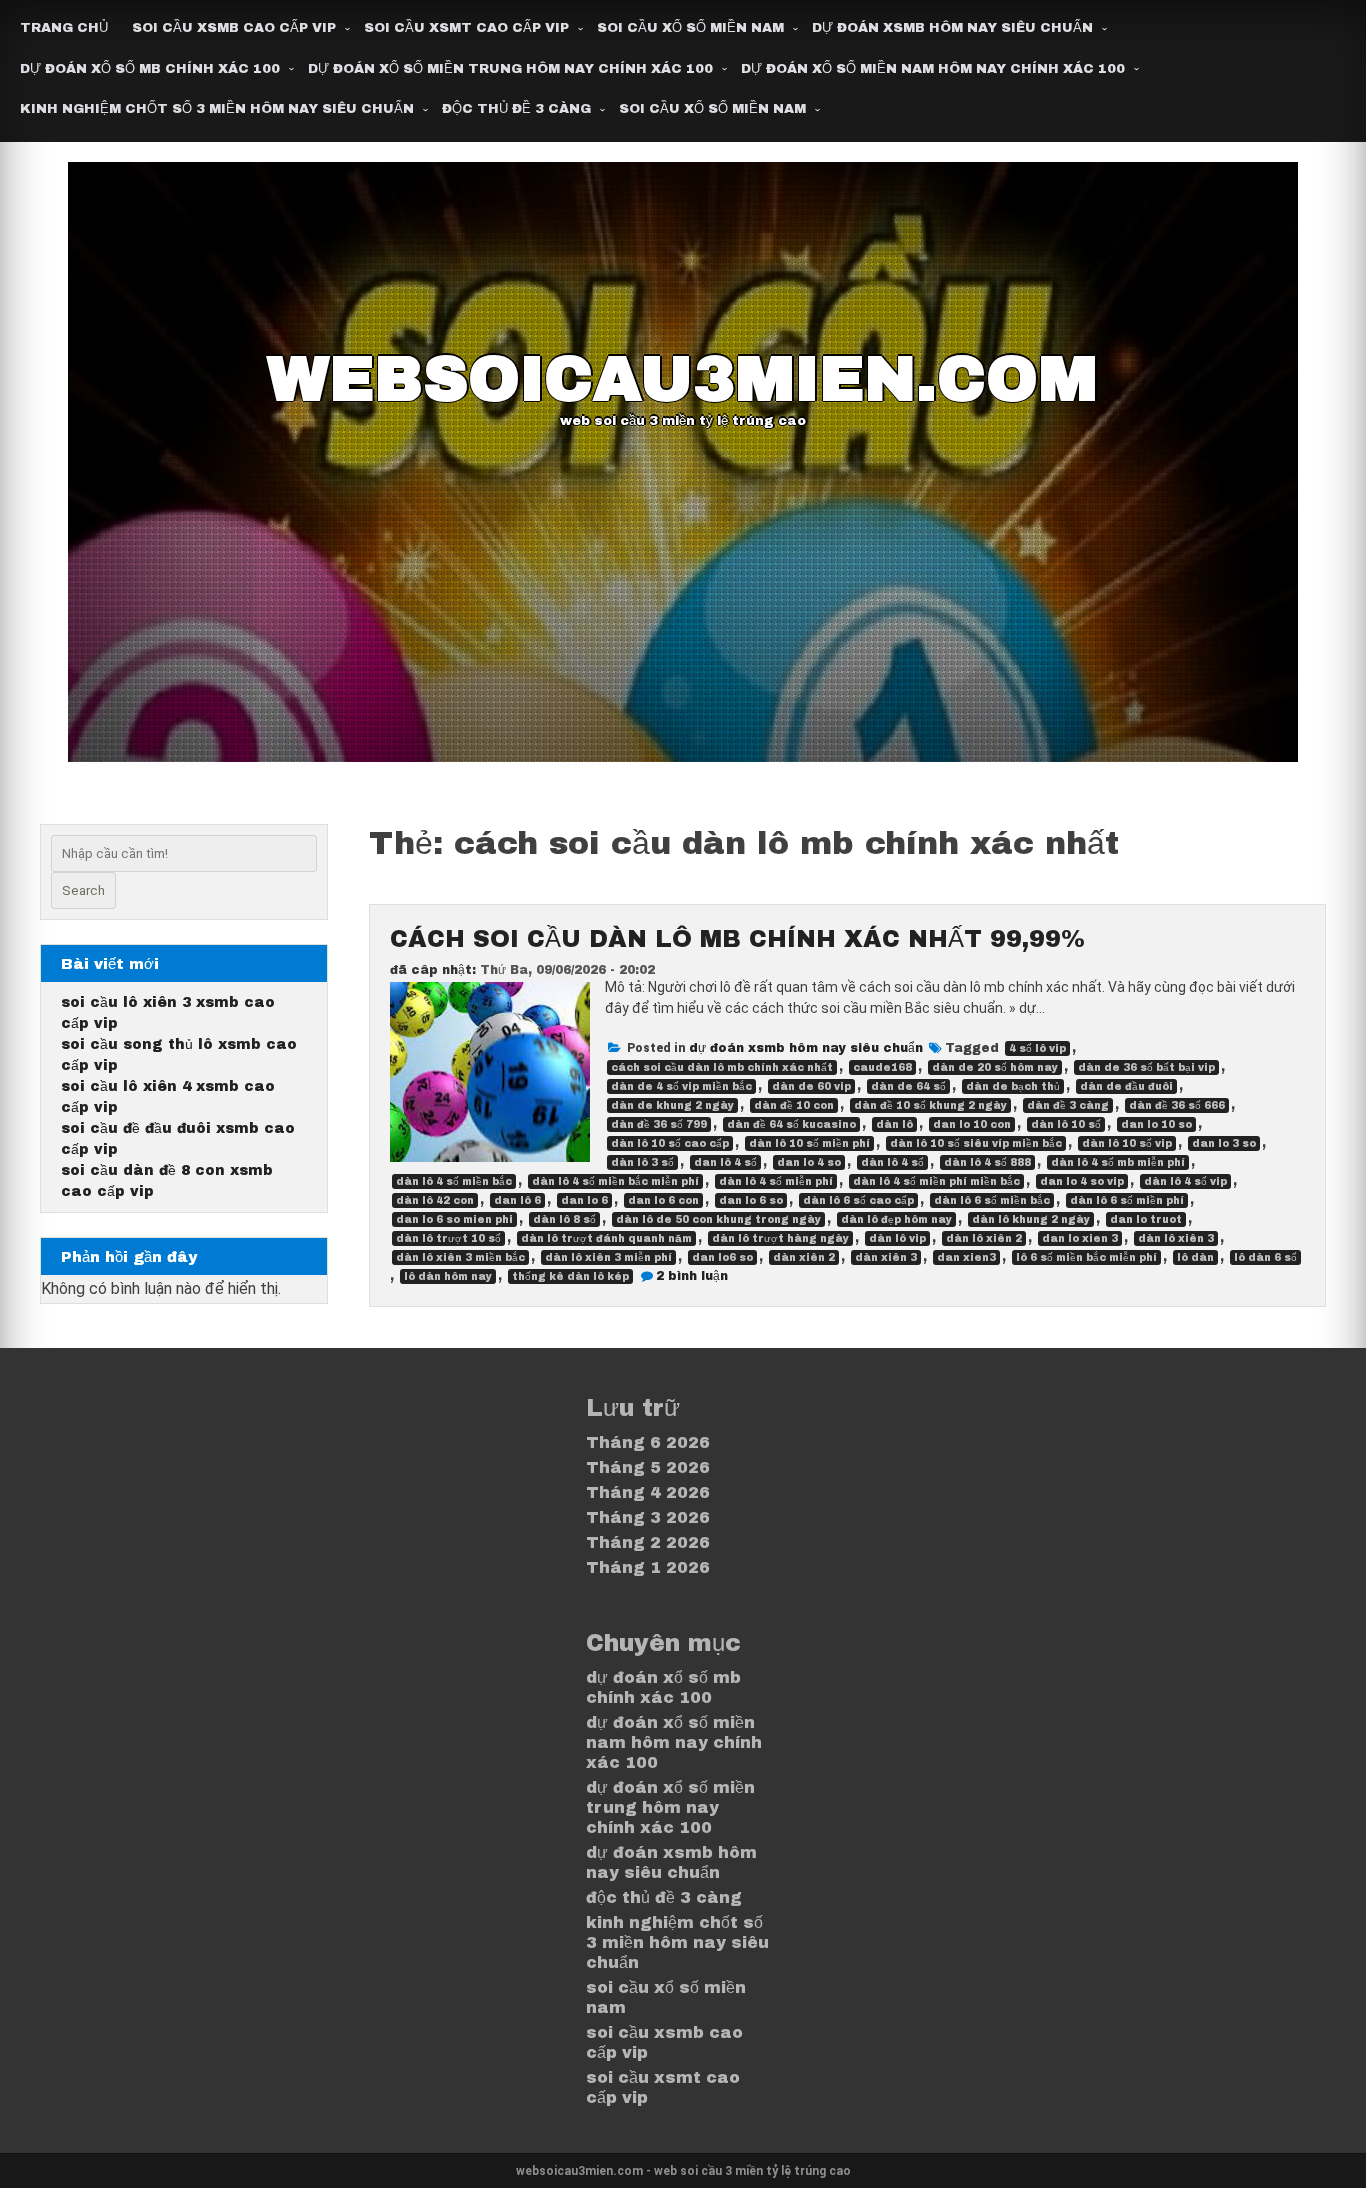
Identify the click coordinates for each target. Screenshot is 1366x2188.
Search (83, 890)
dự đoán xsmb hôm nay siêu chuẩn (952, 28)
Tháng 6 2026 (648, 1442)
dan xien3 (966, 1257)
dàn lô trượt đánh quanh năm (606, 1238)
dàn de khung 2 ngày (672, 1105)
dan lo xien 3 (1080, 1238)
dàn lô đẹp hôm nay (896, 1219)
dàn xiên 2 (804, 1257)
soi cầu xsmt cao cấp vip (466, 28)
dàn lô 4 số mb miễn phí (1118, 1162)
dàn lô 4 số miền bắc (454, 1181)
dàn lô (894, 1124)
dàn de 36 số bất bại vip (1146, 1067)
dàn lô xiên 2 (984, 1238)
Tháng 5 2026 (648, 1467)
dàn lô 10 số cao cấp (670, 1143)
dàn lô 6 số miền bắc (992, 1200)
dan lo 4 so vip (1082, 1181)
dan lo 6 (584, 1200)
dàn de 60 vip (811, 1086)
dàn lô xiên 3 (1176, 1238)
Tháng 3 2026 (648, 1517)
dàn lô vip (897, 1238)
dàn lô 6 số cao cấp (858, 1200)
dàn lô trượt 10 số (448, 1238)
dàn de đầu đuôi (1126, 1086)
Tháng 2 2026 (648, 1542)
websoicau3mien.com (682, 379)
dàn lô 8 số (564, 1219)
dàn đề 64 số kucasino (791, 1124)
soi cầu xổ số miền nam (690, 28)
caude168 (882, 1067)
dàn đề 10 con (794, 1105)
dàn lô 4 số (892, 1162)
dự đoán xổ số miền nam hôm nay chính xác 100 (933, 69)
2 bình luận (692, 1276)
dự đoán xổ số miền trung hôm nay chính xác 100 (510, 69)
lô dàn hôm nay (448, 1276)
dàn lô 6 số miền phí (1127, 1200)
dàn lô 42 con (435, 1200)
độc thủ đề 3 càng (516, 109)
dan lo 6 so (751, 1200)
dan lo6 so (722, 1257)
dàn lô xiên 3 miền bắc (460, 1257)
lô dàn (1195, 1257)
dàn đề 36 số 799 (659, 1124)
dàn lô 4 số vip (1185, 1181)
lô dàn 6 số (1265, 1257)
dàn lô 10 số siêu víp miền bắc (976, 1143)
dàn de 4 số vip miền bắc (681, 1086)
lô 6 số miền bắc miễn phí (1086, 1257)
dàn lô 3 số (642, 1162)
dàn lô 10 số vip (1127, 1143)
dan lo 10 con (972, 1124)
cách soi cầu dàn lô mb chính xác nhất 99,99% (737, 939)
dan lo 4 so (809, 1162)
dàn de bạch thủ (1013, 1086)
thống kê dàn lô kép (570, 1276)
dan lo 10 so (1156, 1124)
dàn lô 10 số (1066, 1124)
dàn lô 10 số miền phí (809, 1143)
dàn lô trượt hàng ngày (780, 1238)
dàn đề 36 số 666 (1177, 1105)
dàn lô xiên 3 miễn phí (608, 1257)
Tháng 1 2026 (648, 1567)
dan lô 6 (517, 1200)
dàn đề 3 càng (1068, 1105)
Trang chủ (64, 28)
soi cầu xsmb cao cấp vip (234, 28)
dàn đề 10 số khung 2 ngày (930, 1105)
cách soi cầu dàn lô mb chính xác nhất (722, 1067)
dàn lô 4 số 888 (987, 1162)
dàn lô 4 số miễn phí (776, 1181)
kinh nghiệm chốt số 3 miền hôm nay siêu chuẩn (217, 109)
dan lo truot (1146, 1219)
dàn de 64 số (908, 1086)
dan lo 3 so (1224, 1143)
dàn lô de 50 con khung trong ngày (718, 1219)
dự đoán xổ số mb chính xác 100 (150, 69)
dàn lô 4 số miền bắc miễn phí (615, 1181)
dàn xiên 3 (886, 1257)
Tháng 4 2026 (648, 1492)
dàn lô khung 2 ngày (1031, 1219)
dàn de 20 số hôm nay (995, 1067)
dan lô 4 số (725, 1162)
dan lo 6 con (663, 1200)
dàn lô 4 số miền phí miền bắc (936, 1181)
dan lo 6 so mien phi (454, 1219)
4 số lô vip (1037, 1048)
